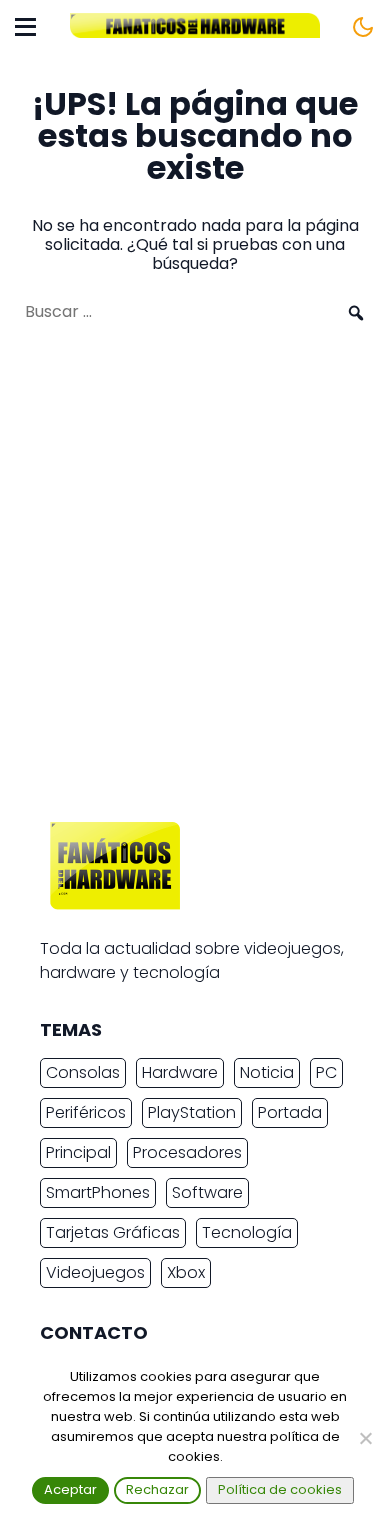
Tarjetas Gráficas (113, 1232)
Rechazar (157, 1489)
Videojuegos (95, 1272)
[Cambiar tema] (363, 27)
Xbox (186, 1272)
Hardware (180, 1072)
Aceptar (70, 1489)
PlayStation (192, 1112)
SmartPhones (98, 1192)
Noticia (267, 1072)
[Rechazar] (365, 1438)
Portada (290, 1112)
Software (207, 1192)
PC (326, 1072)
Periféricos (86, 1112)
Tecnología (247, 1232)
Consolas (83, 1072)
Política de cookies (280, 1489)
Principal (78, 1152)
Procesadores (187, 1152)
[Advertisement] (195, 582)
